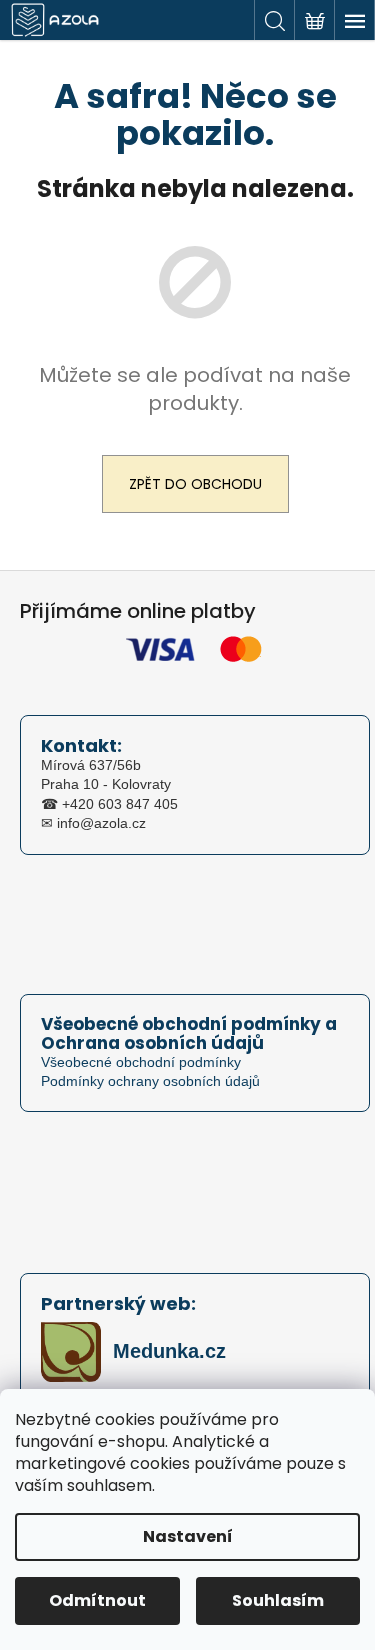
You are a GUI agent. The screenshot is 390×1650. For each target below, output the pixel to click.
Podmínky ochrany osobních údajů (150, 1081)
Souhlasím (278, 1600)
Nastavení (188, 1536)
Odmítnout (97, 1600)
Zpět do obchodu (195, 484)
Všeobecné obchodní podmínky (141, 1062)
